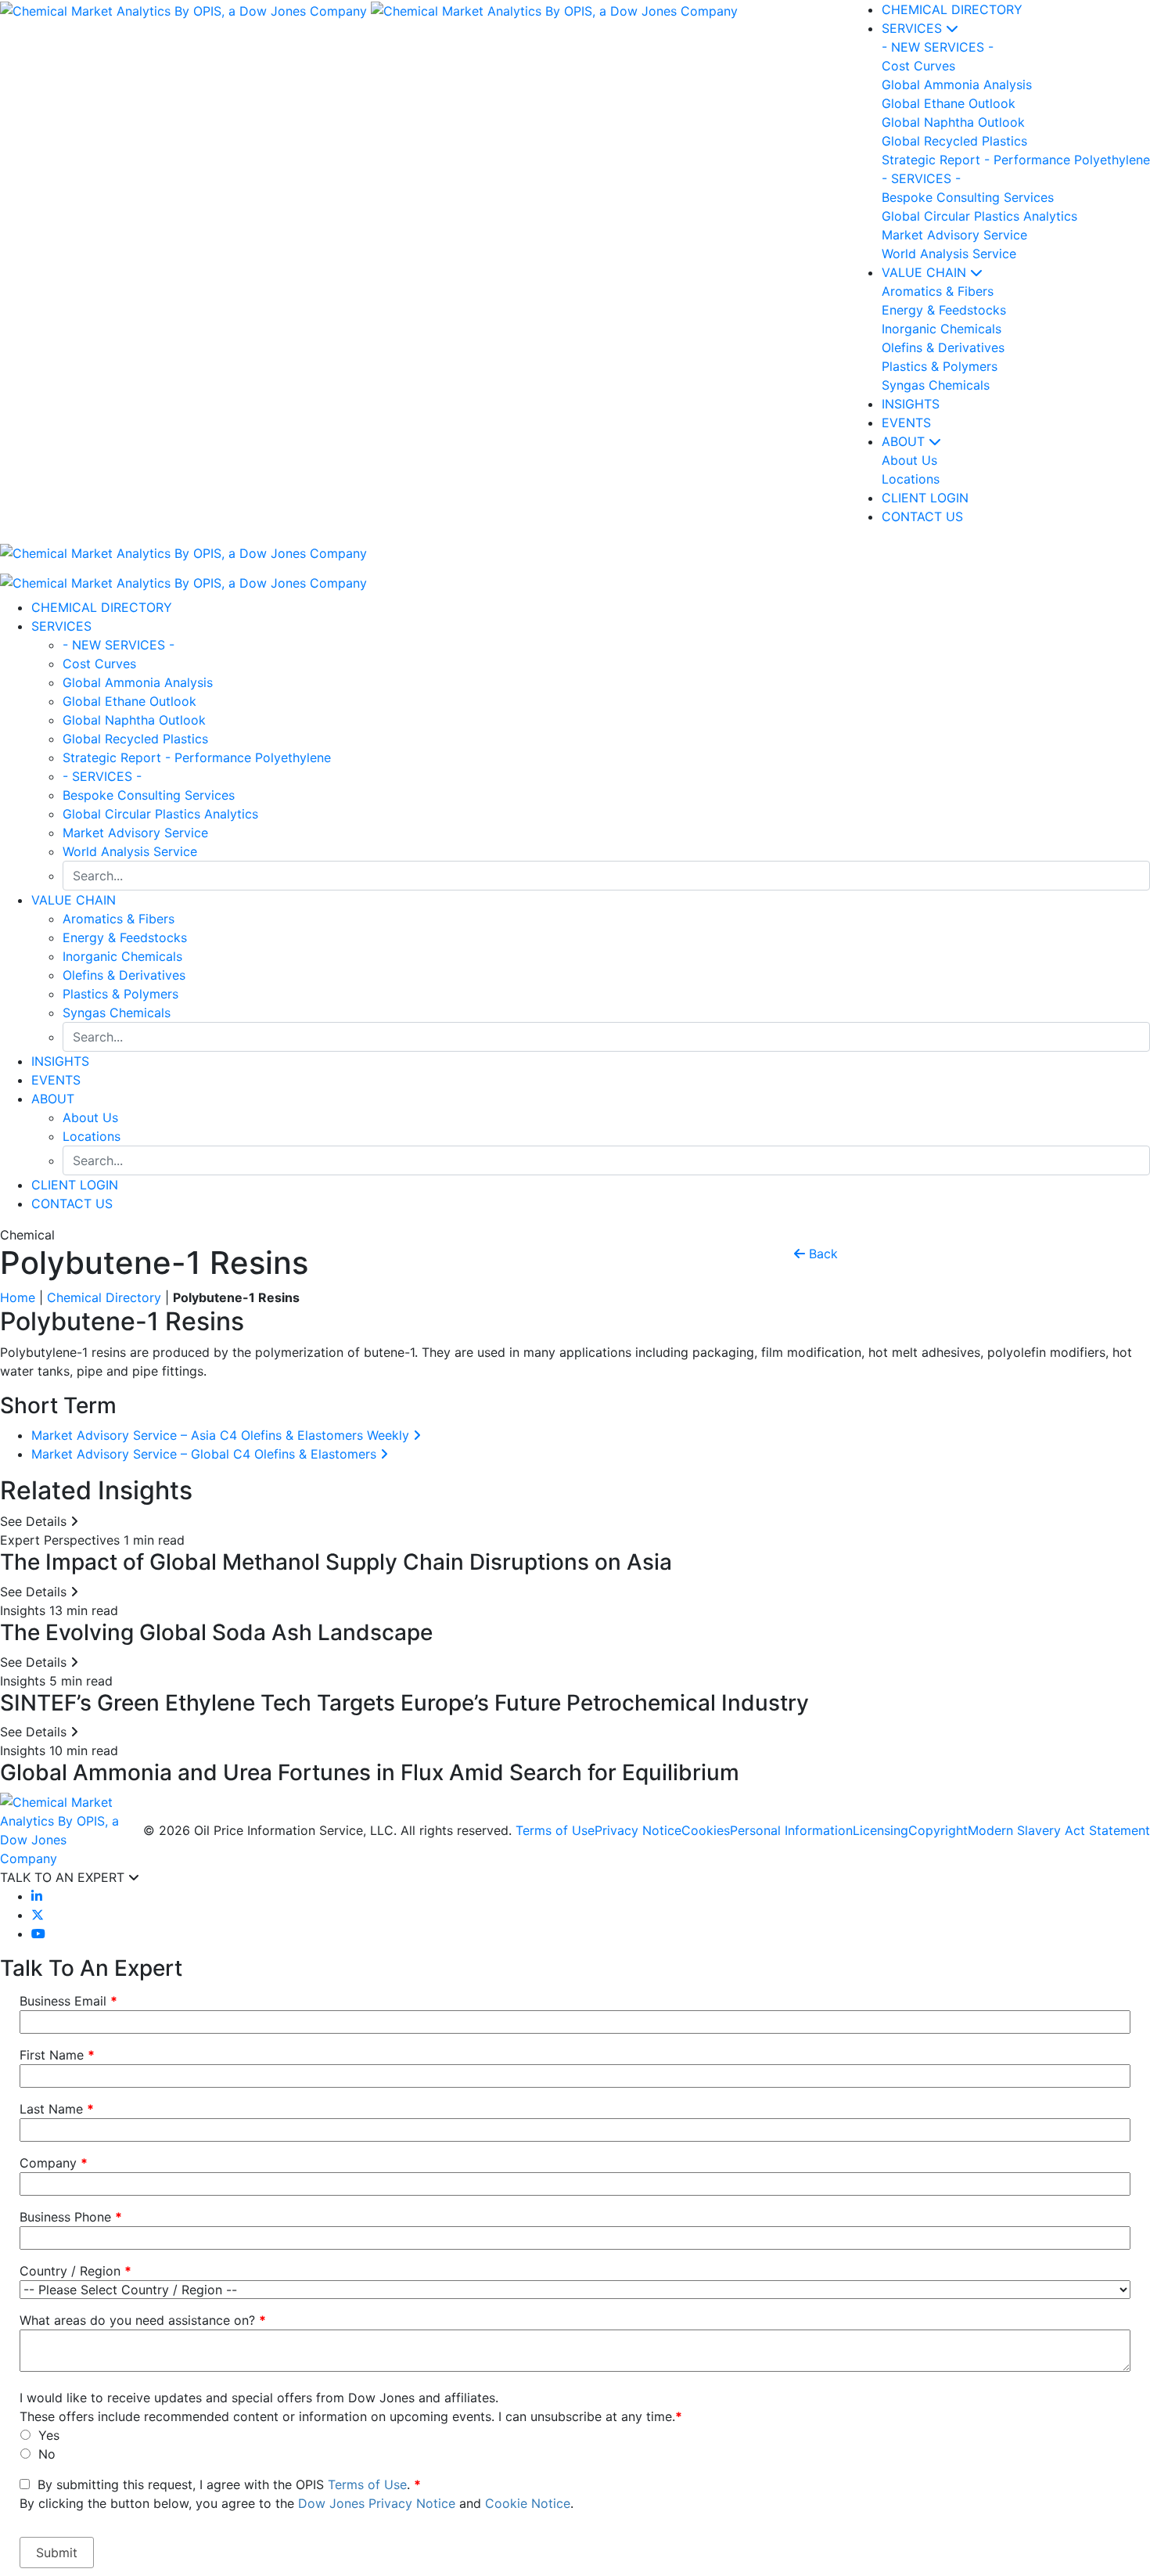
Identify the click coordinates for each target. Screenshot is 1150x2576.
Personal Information (791, 1830)
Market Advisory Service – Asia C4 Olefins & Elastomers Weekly (222, 1435)
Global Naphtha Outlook (134, 720)
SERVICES (914, 28)
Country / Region (75, 2271)
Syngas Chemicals (117, 1013)
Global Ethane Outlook (129, 701)
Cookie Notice (528, 2503)
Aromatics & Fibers (119, 919)
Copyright (938, 1830)
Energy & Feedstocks (125, 937)
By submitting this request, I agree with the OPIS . (296, 2494)
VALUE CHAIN (926, 272)
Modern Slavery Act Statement (1059, 1830)
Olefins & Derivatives (124, 975)
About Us (90, 1117)
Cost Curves (99, 664)
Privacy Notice (638, 1830)
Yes (49, 2435)
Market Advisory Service (135, 833)
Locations (92, 1136)
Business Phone (71, 2217)
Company (54, 2163)
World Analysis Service (130, 851)
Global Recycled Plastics (135, 739)
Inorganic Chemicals (122, 956)
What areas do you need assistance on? (143, 2320)
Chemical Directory (104, 1297)
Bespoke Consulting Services (149, 795)
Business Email (68, 2001)
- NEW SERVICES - (119, 645)
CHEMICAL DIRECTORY (952, 9)
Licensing (880, 1830)
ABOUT (905, 441)
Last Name (57, 2109)
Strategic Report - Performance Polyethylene (197, 757)
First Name (57, 2055)
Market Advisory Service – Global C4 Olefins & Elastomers (206, 1454)
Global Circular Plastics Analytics (160, 814)
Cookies (706, 1830)
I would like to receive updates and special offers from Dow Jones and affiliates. (259, 2398)
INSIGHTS (911, 404)
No (47, 2454)
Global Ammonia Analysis (138, 682)
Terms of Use (555, 1830)
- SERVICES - (102, 776)
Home (18, 1297)
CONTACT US (72, 1203)
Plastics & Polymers (120, 994)
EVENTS (906, 423)
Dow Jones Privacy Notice (377, 2503)
